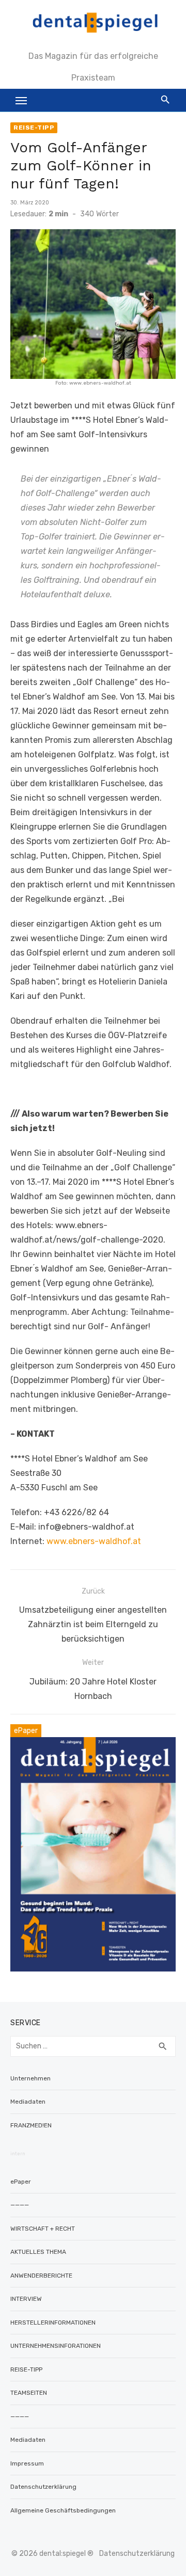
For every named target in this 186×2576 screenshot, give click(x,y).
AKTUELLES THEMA (38, 2252)
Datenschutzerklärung (43, 2487)
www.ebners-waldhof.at (94, 1541)
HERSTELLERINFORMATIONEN (53, 2323)
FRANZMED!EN (31, 2125)
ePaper (21, 2182)
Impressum (27, 2463)
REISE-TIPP (34, 128)
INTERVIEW (26, 2299)
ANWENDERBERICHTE (41, 2276)
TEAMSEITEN (29, 2393)
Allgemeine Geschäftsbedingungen (63, 2510)
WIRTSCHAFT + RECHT (43, 2229)
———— (20, 2205)
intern (18, 2154)
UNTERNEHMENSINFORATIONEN (56, 2346)
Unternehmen (30, 2078)
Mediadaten (28, 2102)
